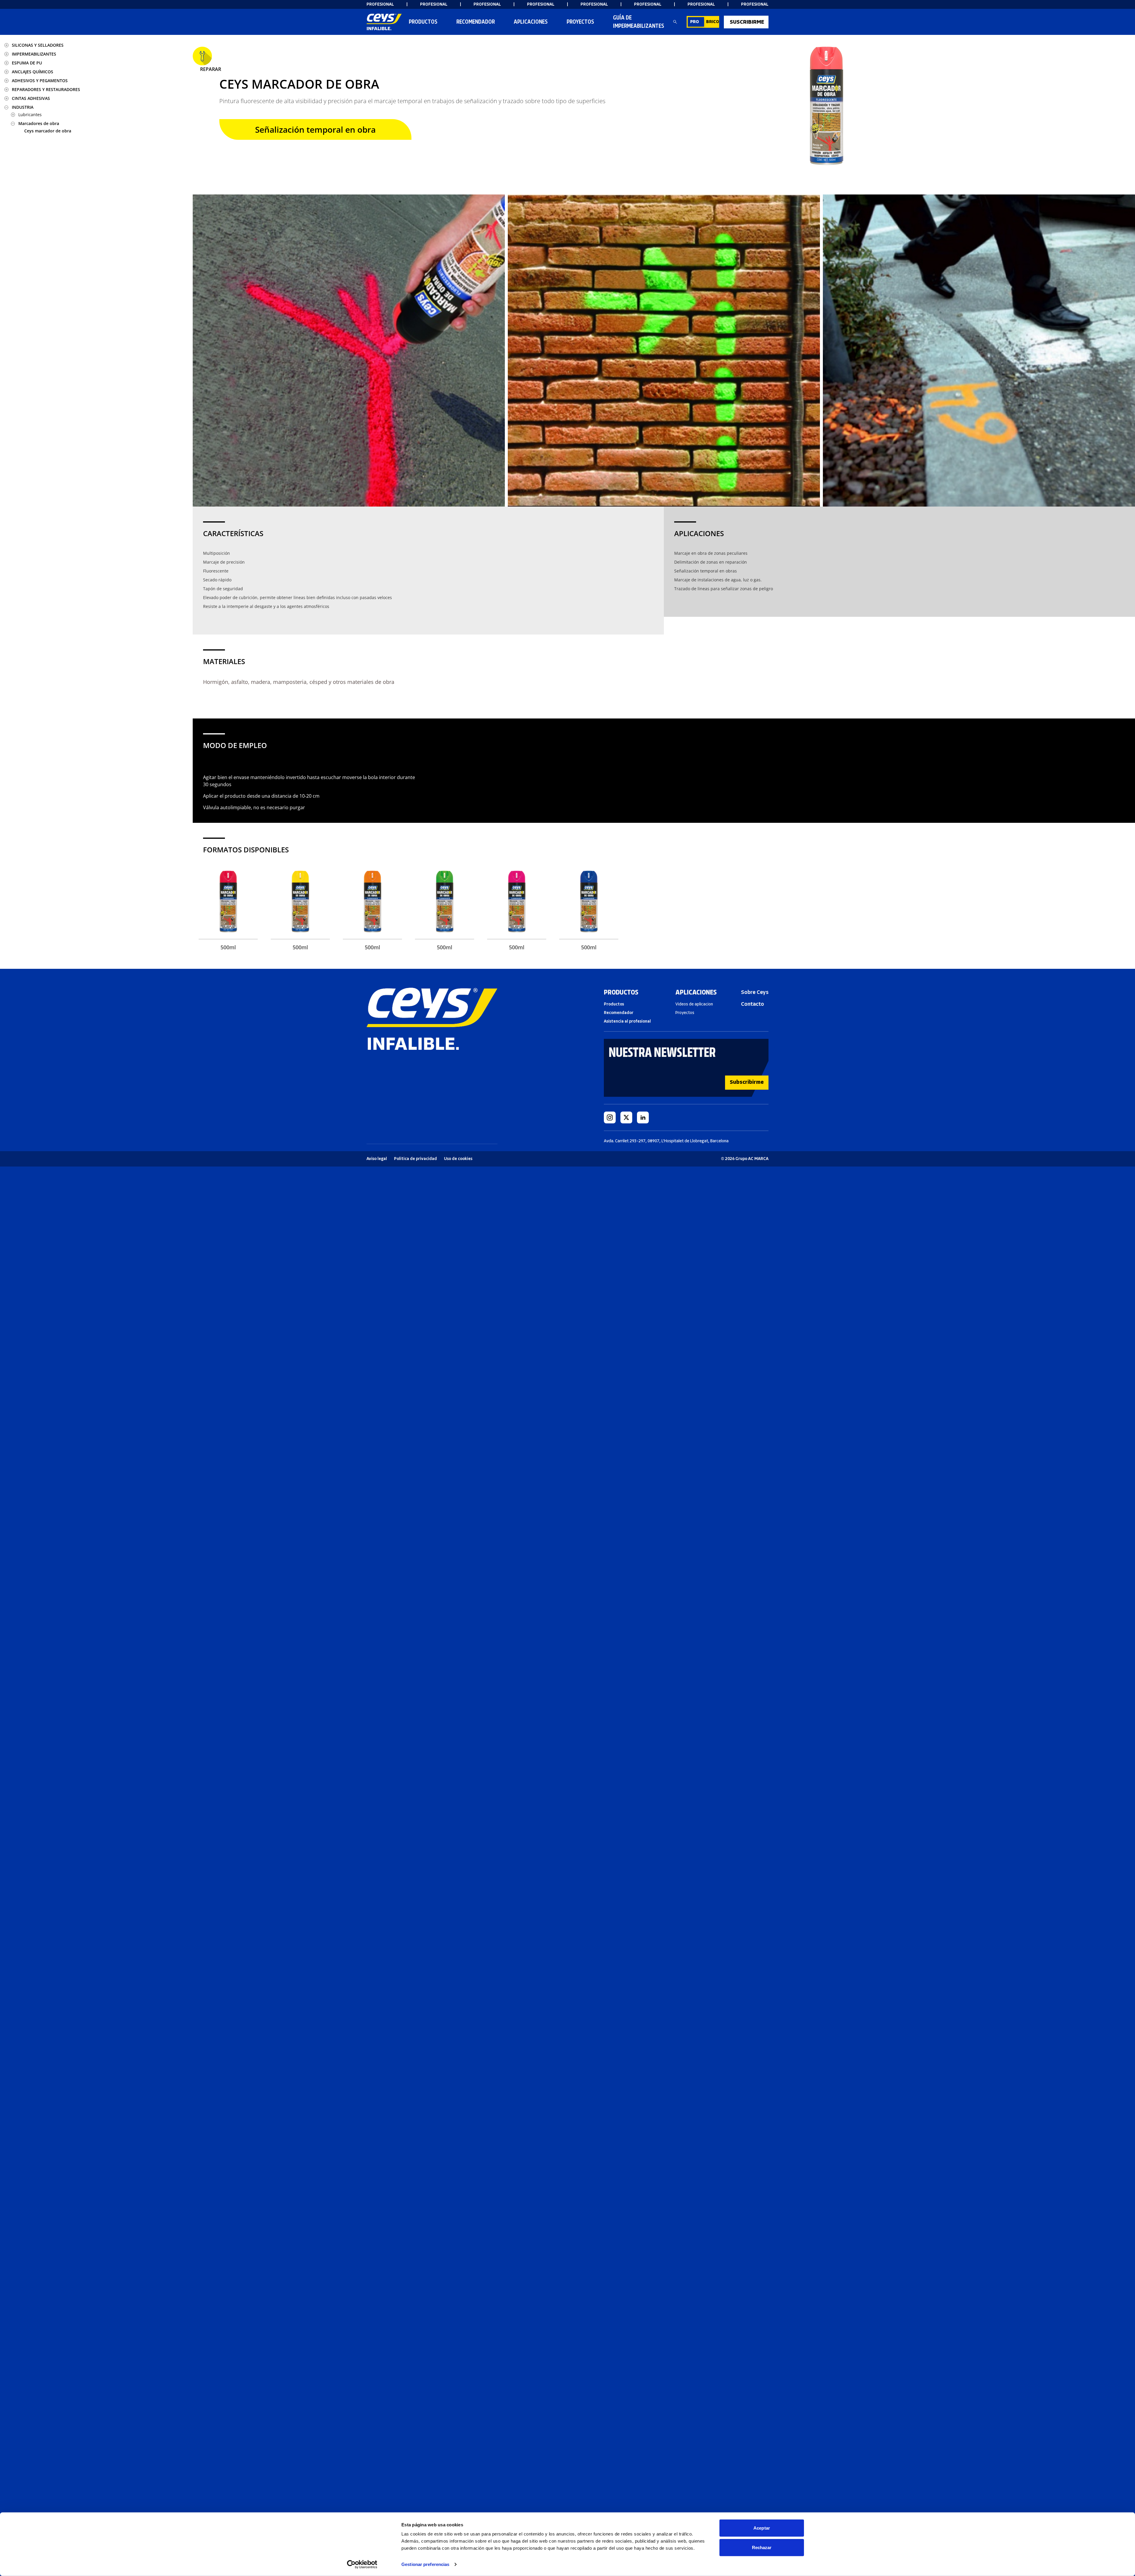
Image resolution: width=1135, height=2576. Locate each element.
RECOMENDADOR (476, 22)
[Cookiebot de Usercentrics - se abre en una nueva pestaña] (362, 2564)
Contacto (753, 1004)
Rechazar (762, 2547)
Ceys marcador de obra (48, 131)
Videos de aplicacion (694, 1004)
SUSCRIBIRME (747, 22)
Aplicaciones (531, 22)
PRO (695, 22)
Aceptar (762, 2528)
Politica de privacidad (415, 1159)
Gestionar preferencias (425, 2564)
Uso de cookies (458, 1159)
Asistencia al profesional (627, 1021)
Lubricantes (30, 115)
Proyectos (580, 22)
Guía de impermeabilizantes (639, 22)
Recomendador (619, 1013)
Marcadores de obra (39, 123)
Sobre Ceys (755, 992)
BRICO (713, 22)
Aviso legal (377, 1159)
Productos (423, 22)
